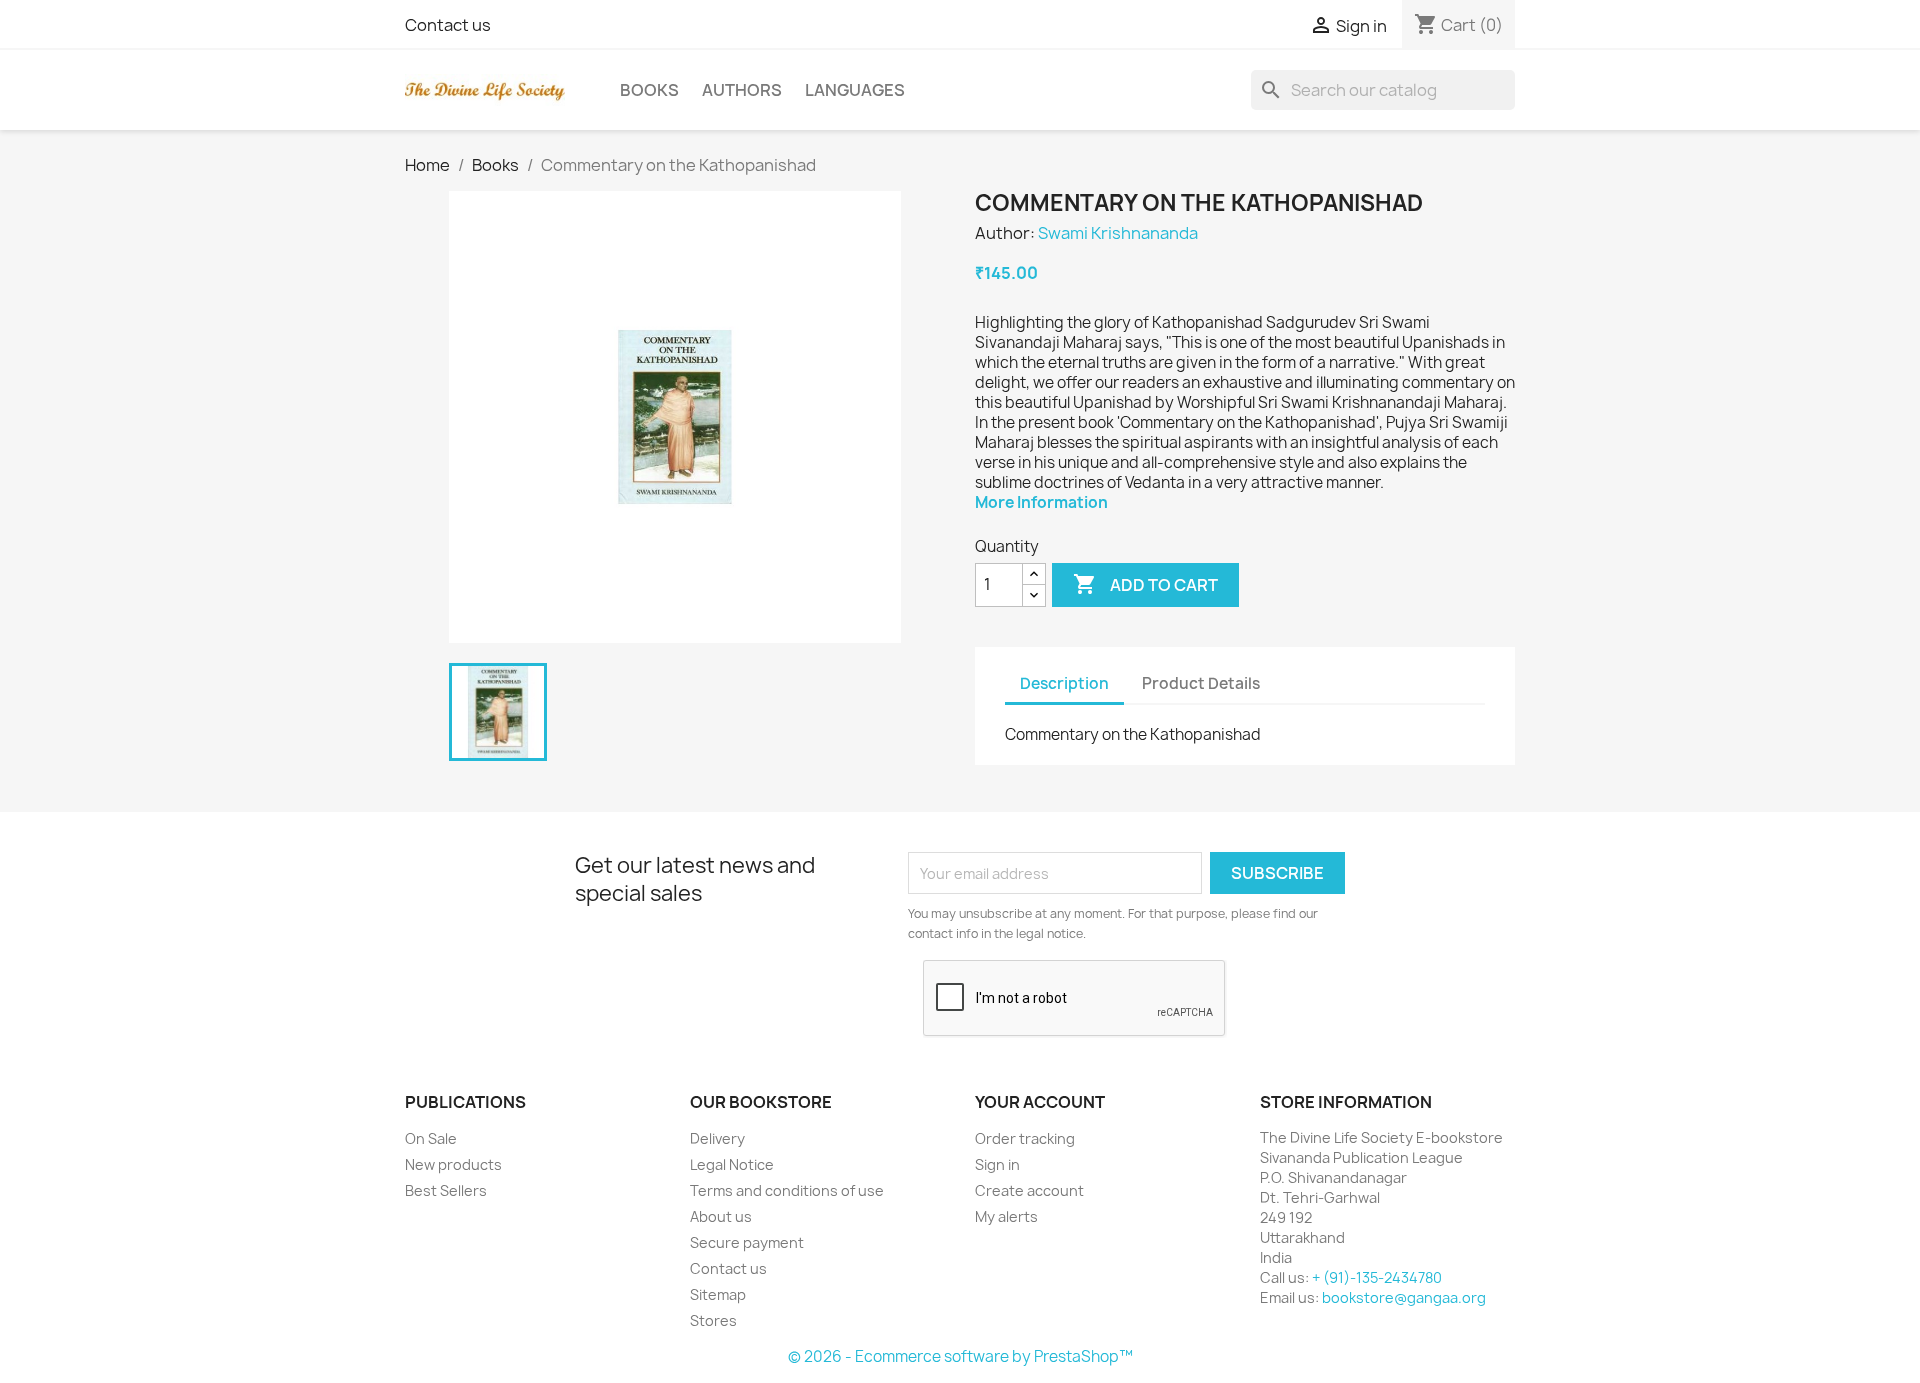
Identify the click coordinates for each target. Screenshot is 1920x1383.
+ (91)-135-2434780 (1377, 1277)
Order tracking (1025, 1138)
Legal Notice (732, 1164)
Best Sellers (446, 1190)
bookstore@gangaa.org (1404, 1297)
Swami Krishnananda (1118, 233)
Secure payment (747, 1242)
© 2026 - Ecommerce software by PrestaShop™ (960, 1356)
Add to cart (1145, 584)
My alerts (1006, 1216)
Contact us (448, 25)
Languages (855, 90)
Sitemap (718, 1294)
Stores (713, 1320)
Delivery (717, 1138)
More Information (1041, 502)
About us (721, 1216)
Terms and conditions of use (787, 1190)
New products (453, 1164)
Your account (1040, 1102)
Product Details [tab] (1201, 683)
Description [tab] (1064, 683)
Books (649, 90)
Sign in (997, 1164)
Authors (742, 90)
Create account (1029, 1190)
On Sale (431, 1138)
